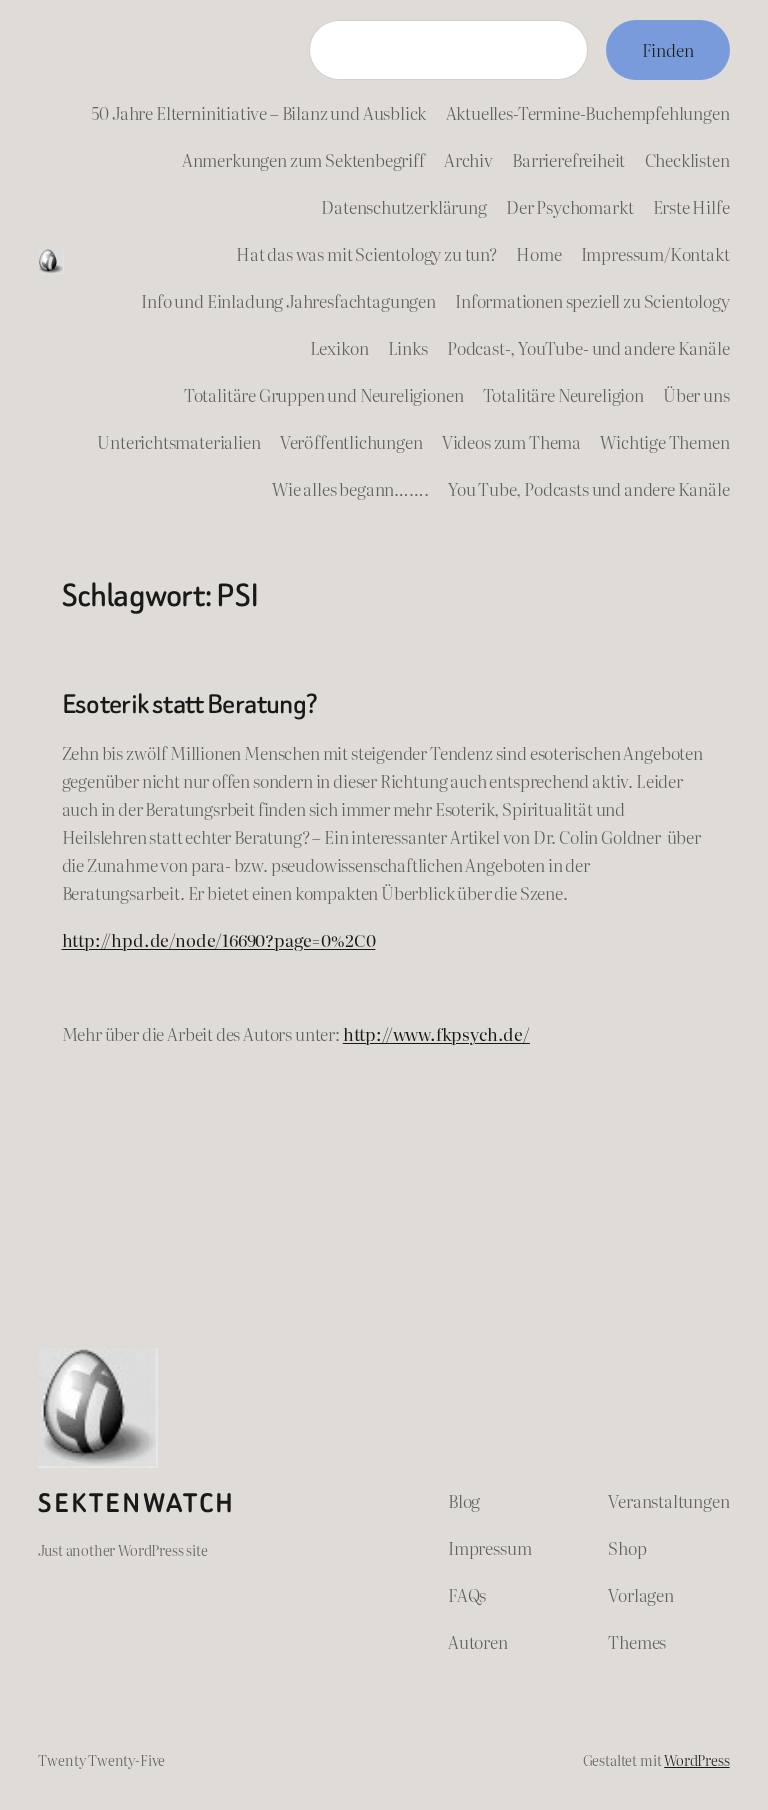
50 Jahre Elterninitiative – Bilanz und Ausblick (259, 112)
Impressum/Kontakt (655, 253)
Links (408, 347)
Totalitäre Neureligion (563, 394)
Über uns (696, 394)
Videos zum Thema (511, 441)
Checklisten (687, 159)
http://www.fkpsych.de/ (436, 1033)
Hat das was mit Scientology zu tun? (366, 253)
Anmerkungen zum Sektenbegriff (303, 159)
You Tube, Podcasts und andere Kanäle (589, 488)
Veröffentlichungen (351, 441)
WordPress (696, 1759)
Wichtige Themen (664, 441)
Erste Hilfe (691, 206)
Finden (668, 49)
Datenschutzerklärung (404, 206)
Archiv (468, 159)
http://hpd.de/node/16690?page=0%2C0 (219, 939)
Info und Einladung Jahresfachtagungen (288, 300)
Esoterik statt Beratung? (190, 704)
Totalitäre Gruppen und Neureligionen (324, 394)
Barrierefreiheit (568, 159)
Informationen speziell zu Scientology (592, 300)
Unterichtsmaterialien (178, 441)
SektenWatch (136, 1503)
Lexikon (339, 347)
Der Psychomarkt (569, 206)
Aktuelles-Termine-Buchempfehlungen (588, 112)
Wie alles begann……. (350, 488)
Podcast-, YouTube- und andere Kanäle (588, 347)
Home (538, 253)
